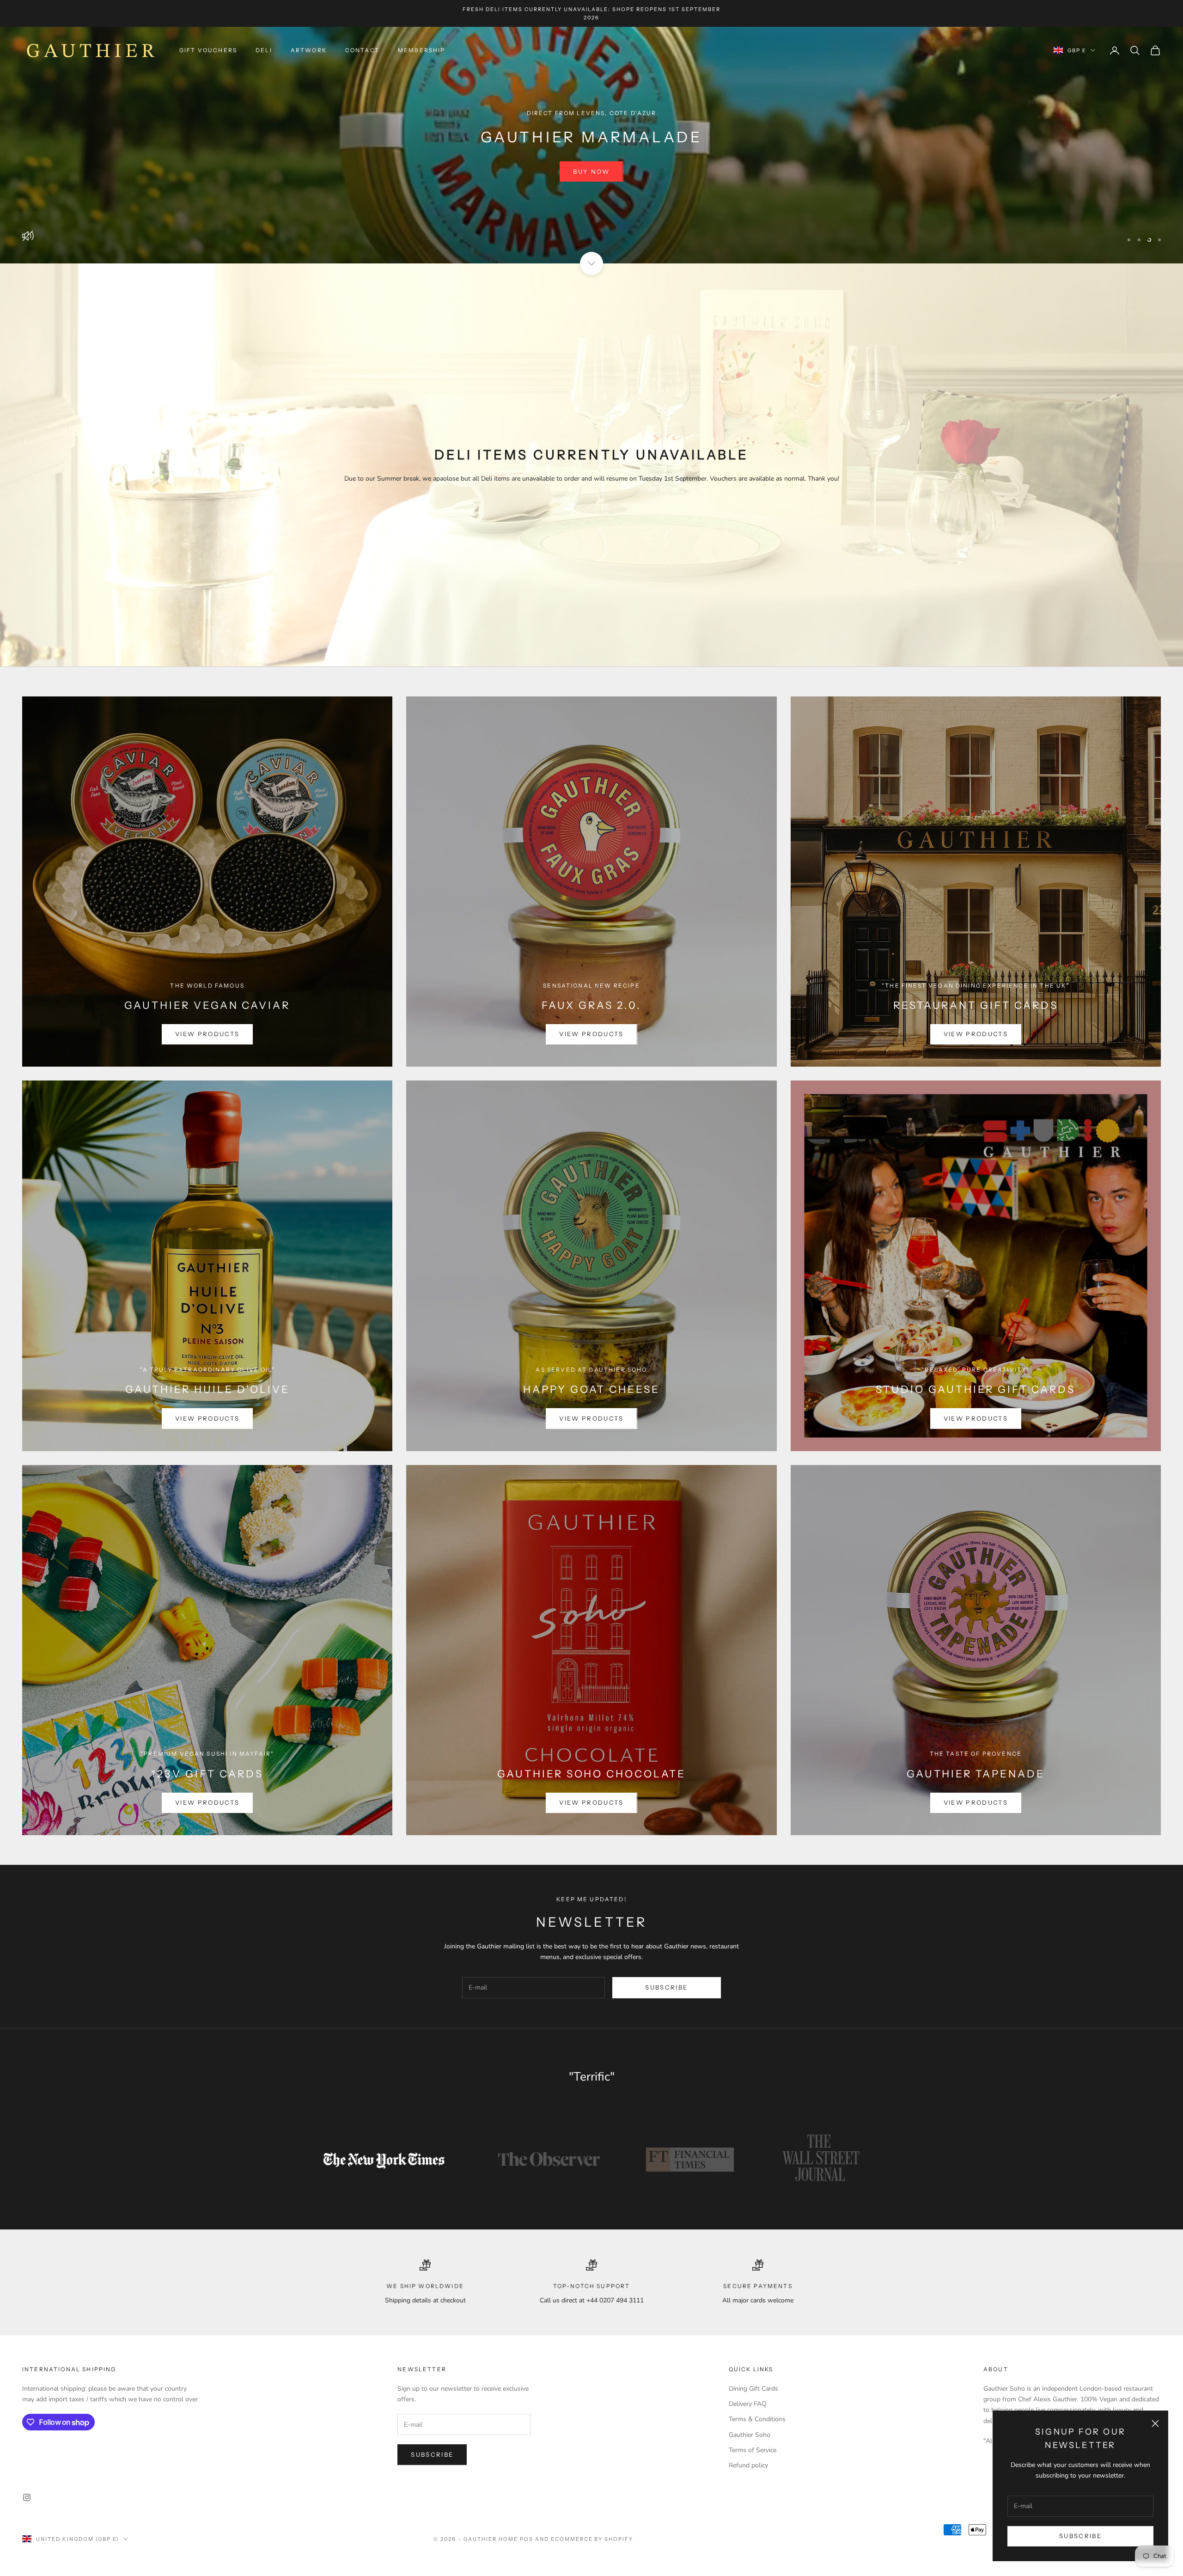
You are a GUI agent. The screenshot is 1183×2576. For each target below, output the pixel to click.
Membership (422, 50)
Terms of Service (753, 2450)
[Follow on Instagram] (27, 2497)
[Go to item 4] (822, 2160)
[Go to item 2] (549, 2160)
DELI (264, 50)
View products (207, 1034)
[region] (591, 145)
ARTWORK (309, 50)
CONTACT (362, 50)
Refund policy (748, 2465)
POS (527, 2539)
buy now (591, 171)
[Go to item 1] (384, 2160)
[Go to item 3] (690, 2160)
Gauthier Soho (750, 2435)
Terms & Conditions (757, 2419)
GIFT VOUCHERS (208, 50)
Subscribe (1080, 2536)
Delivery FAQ (748, 2404)
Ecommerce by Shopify (592, 2539)
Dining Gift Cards (753, 2389)
